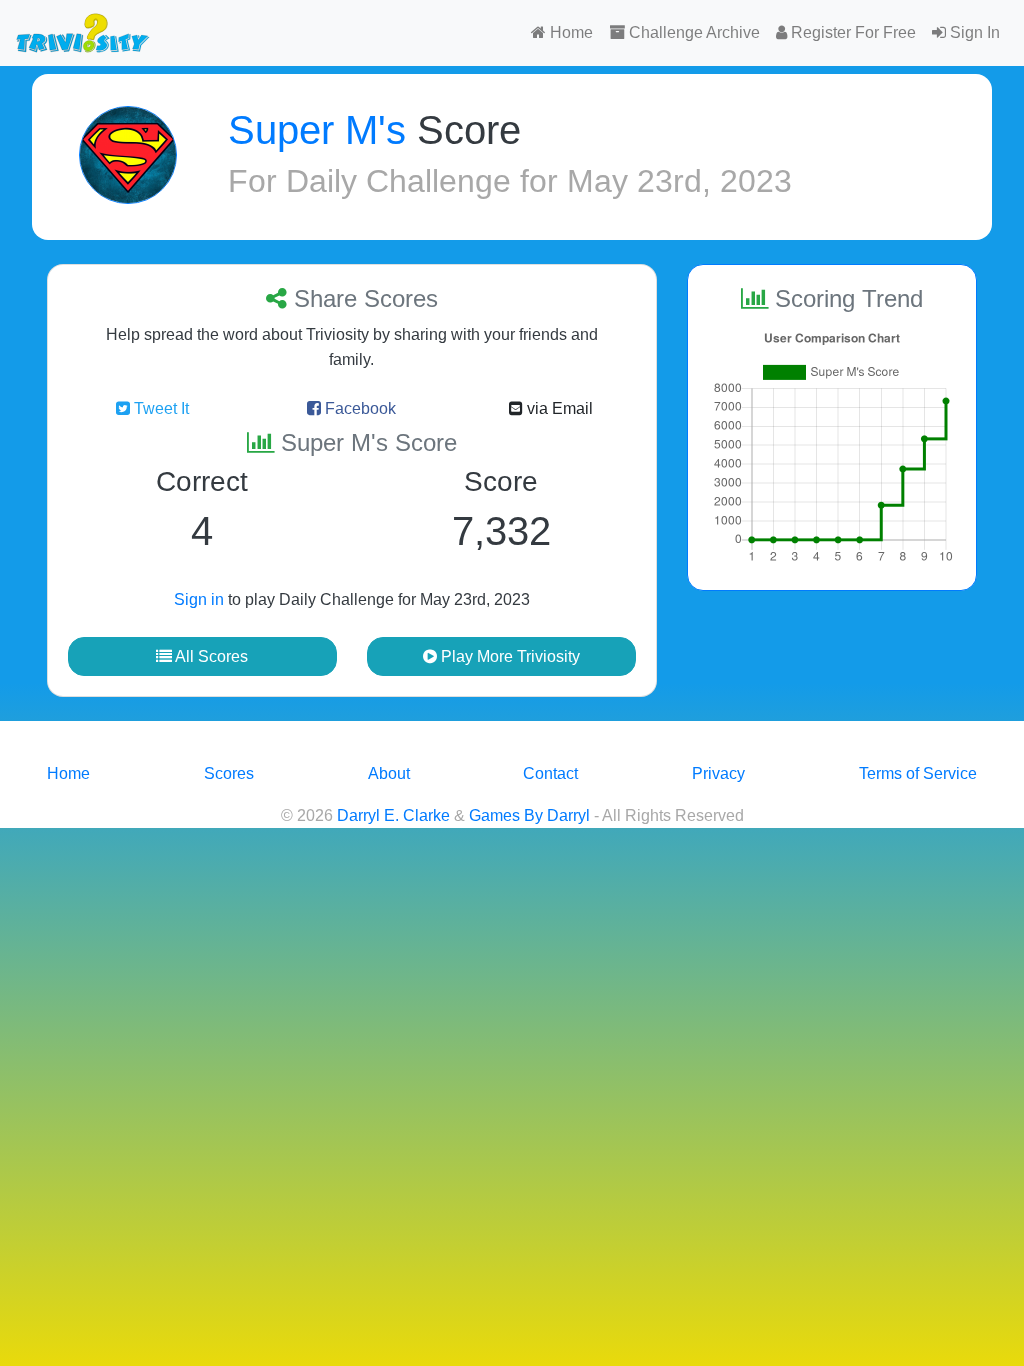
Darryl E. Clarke (393, 815)
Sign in (199, 599)
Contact (550, 773)
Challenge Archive (692, 32)
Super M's (317, 130)
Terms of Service (918, 773)
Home (569, 32)
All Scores (210, 656)
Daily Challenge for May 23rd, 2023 (539, 181)
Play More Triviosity (508, 656)
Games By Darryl (529, 815)
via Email (558, 408)
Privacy (718, 773)
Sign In (973, 32)
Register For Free (851, 32)
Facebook (358, 408)
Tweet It (159, 408)
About (389, 773)
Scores (229, 773)
